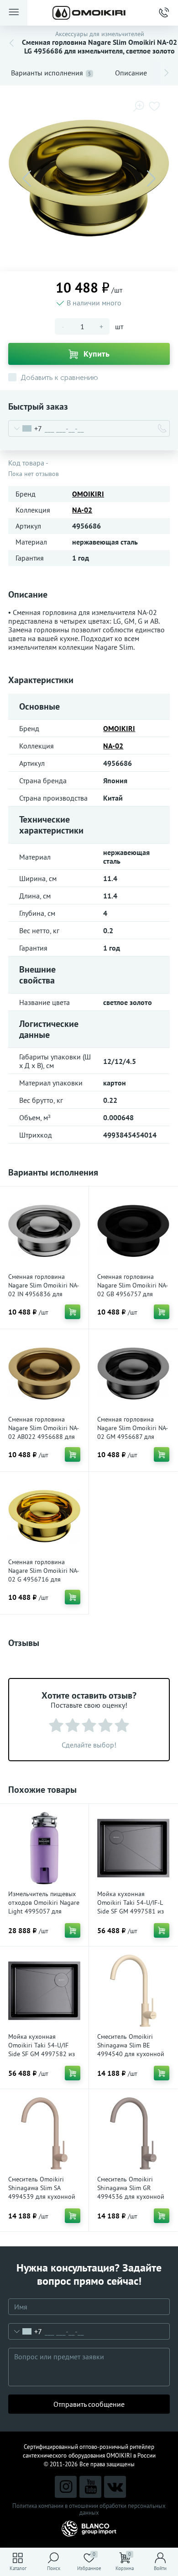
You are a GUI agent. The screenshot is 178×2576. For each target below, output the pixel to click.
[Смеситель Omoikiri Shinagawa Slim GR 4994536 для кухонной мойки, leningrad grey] (133, 2133)
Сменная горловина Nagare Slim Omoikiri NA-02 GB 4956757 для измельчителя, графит (133, 1290)
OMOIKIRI (88, 494)
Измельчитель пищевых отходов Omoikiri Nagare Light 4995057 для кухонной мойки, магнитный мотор (44, 1911)
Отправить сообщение (89, 2404)
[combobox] (25, 428)
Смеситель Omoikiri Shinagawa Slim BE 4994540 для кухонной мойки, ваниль (131, 2050)
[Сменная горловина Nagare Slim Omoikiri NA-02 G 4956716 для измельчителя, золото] (44, 1516)
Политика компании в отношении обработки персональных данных (89, 2509)
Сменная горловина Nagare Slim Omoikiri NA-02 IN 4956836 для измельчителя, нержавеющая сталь (44, 1294)
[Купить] (73, 1312)
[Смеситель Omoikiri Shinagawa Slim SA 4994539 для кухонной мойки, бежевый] (44, 2133)
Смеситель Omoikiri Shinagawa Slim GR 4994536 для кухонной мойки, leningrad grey (131, 2192)
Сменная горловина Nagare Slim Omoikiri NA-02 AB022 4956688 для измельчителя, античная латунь (44, 1437)
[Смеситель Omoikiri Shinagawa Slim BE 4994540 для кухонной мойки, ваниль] (133, 1991)
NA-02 (82, 510)
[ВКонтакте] (115, 2487)
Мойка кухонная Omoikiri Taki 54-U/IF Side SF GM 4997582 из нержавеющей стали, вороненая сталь (42, 2054)
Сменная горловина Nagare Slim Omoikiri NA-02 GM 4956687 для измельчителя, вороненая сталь (133, 1437)
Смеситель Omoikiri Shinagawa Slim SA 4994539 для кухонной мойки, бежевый (42, 2192)
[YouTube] (90, 2487)
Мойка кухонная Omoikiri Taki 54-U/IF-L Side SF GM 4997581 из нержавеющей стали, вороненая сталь (131, 1911)
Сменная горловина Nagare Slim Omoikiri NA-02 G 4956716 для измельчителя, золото (44, 1575)
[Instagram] (66, 2487)
